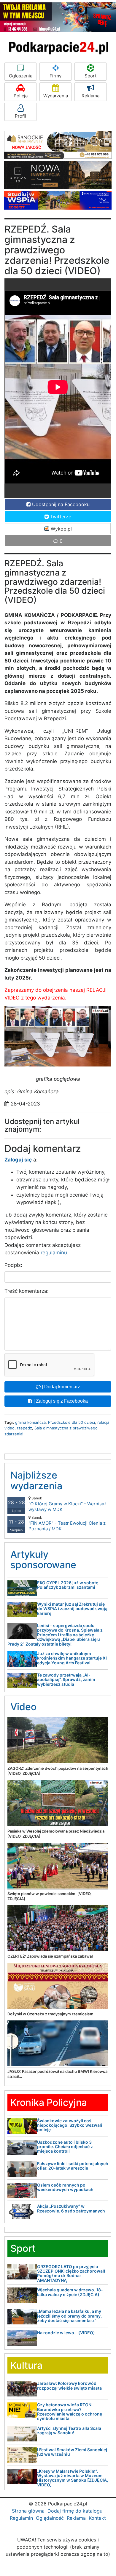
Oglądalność (50, 2518)
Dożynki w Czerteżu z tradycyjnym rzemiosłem (50, 2014)
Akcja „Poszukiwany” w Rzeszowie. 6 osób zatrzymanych (71, 2208)
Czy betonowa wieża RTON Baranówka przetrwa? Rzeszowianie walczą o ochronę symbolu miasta (70, 2412)
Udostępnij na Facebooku (60, 504)
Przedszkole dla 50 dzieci (71, 1422)
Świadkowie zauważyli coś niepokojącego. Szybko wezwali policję (70, 2125)
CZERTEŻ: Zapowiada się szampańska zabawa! (50, 1956)
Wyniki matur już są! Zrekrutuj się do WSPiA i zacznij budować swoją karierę (72, 1609)
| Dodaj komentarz (60, 1387)
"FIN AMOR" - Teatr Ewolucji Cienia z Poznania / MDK (67, 1523)
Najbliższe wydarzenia (36, 1480)
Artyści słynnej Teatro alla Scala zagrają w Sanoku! (69, 2430)
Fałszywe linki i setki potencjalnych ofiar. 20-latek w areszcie (73, 2166)
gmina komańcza (30, 1422)
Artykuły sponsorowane (43, 1560)
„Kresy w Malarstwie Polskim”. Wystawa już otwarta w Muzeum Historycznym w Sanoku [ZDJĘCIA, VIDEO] (73, 2478)
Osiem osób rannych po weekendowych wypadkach (65, 2187)
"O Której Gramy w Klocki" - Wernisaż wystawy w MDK (67, 1504)
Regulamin (21, 2518)
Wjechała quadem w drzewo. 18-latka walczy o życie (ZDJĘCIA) (70, 2292)
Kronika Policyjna (49, 2102)
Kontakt (97, 2518)
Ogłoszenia (21, 76)
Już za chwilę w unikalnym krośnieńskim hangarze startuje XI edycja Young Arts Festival (72, 1658)
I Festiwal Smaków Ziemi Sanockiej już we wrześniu (72, 2452)
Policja (21, 96)
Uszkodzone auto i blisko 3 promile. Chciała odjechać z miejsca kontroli (65, 2147)
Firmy (55, 76)
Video (23, 1707)
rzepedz (24, 1428)
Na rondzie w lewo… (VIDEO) (66, 2333)
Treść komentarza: (27, 1291)
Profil (20, 116)
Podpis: (13, 1265)
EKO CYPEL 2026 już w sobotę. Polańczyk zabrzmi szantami (68, 1585)
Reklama (90, 96)
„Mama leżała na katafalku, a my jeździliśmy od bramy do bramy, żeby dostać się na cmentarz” (69, 2316)
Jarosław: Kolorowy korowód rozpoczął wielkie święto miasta (69, 2385)
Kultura (26, 2365)
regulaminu (54, 1253)
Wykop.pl (61, 529)
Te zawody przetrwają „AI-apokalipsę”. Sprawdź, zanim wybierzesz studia (66, 1680)
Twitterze (60, 517)
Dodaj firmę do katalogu (75, 2511)
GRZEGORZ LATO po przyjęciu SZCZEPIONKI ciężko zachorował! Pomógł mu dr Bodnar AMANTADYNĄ (71, 2273)
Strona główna (28, 2511)
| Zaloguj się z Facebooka (60, 1401)
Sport (90, 76)
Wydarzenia (56, 96)
